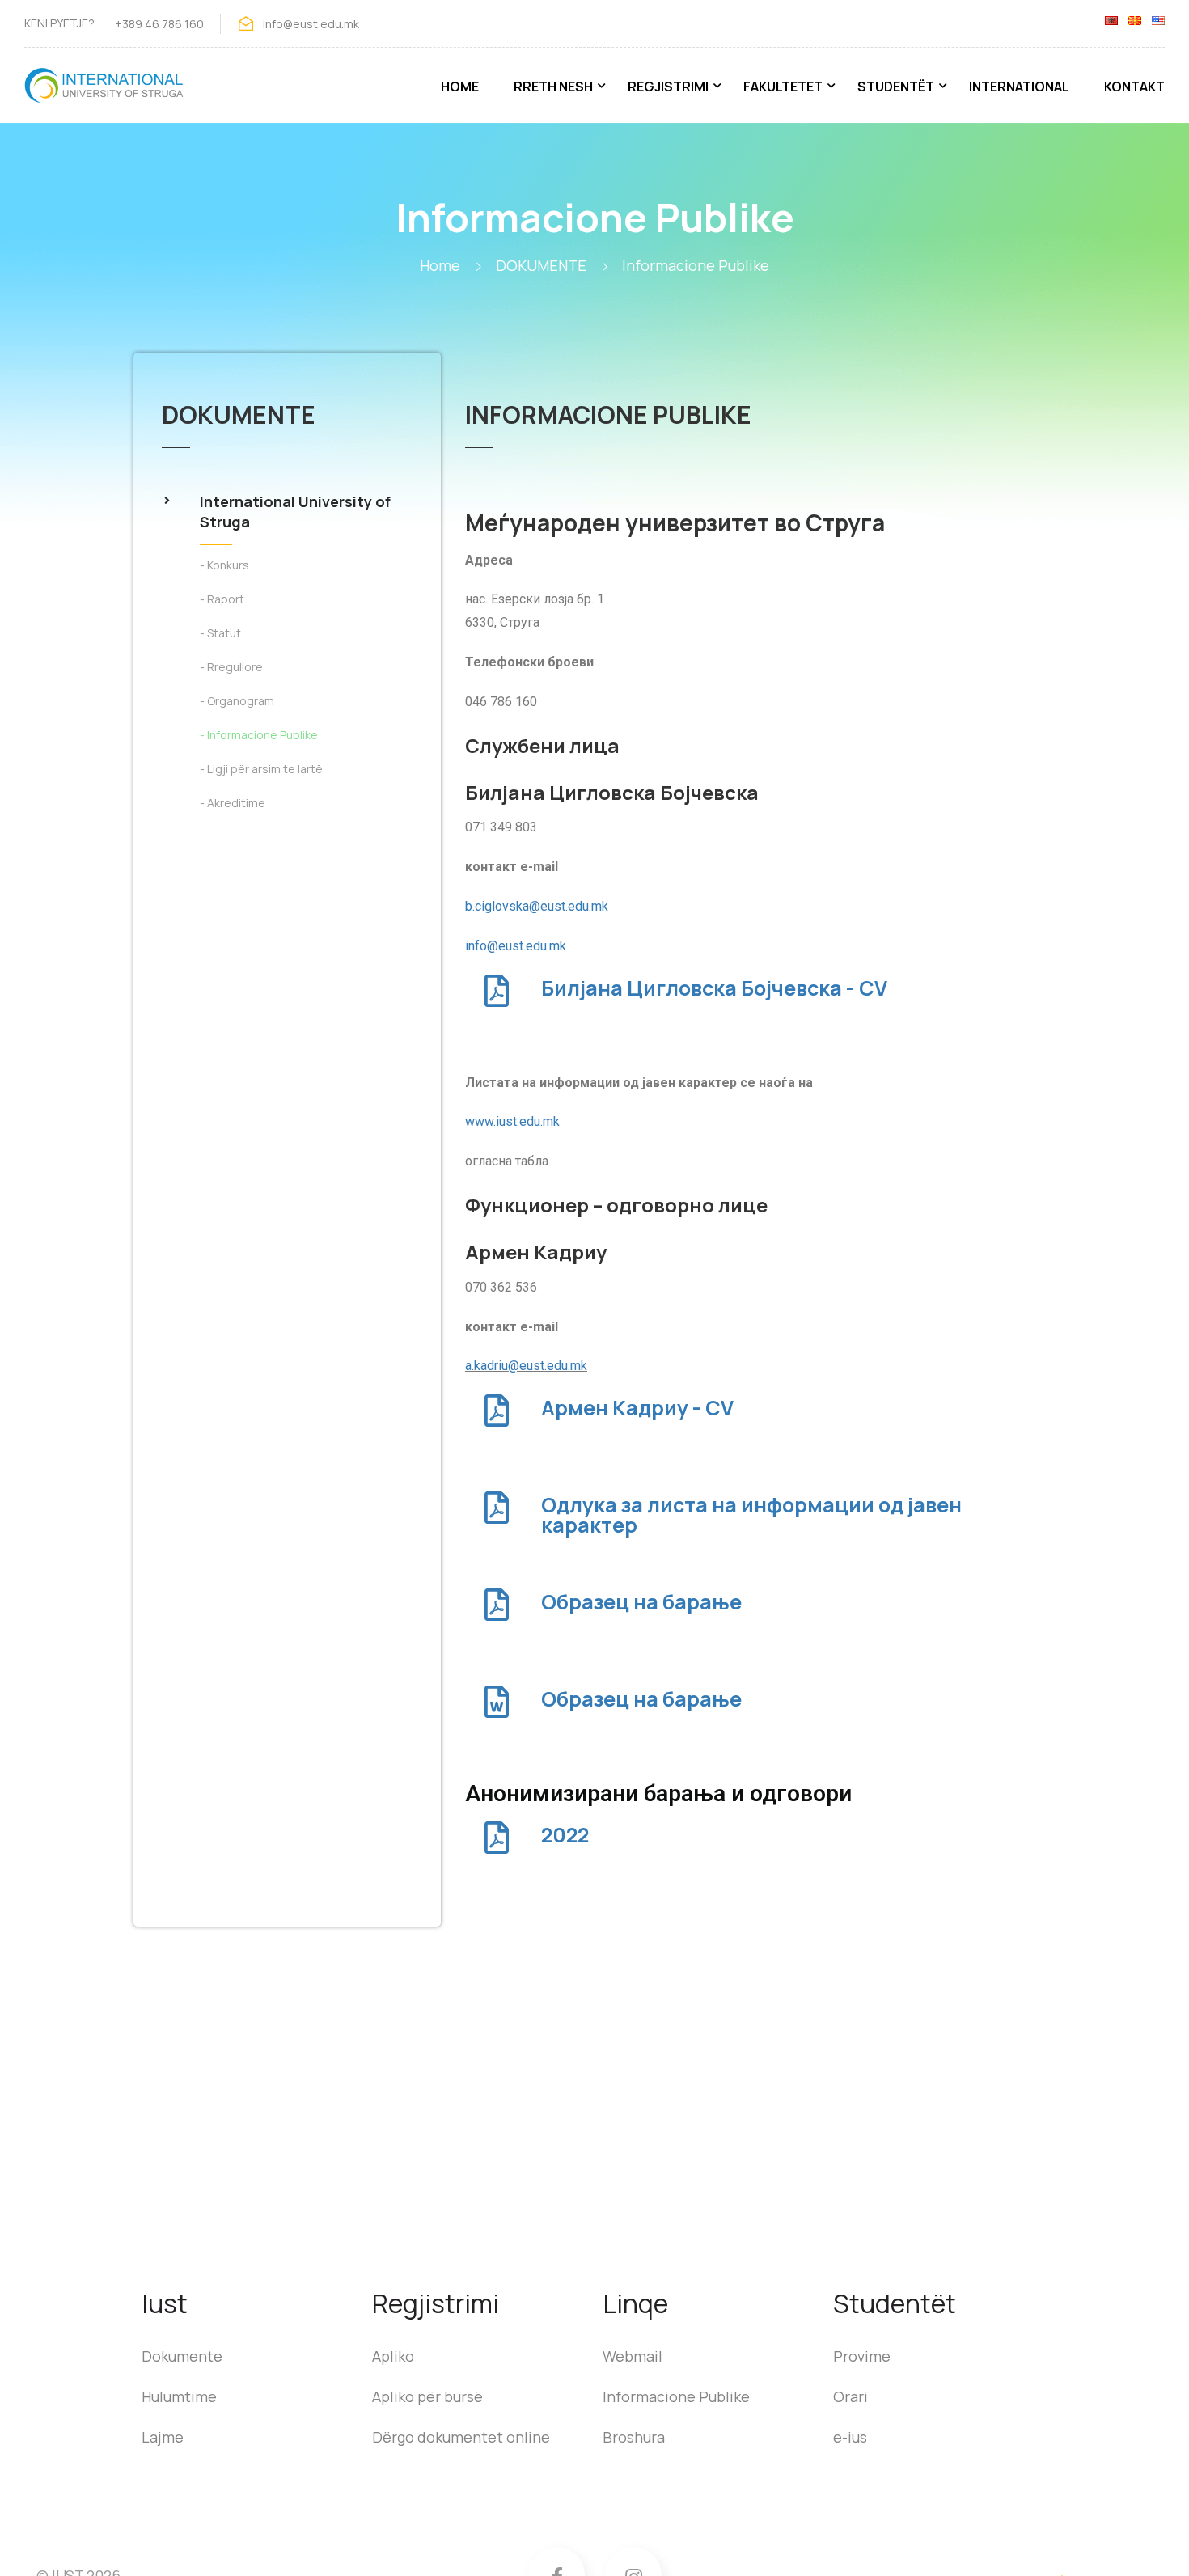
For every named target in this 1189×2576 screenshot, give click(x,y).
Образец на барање (641, 1602)
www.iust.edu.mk (512, 1121)
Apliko (393, 2356)
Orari (850, 2396)
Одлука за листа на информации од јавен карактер (751, 1515)
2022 (565, 1835)
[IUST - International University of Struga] (105, 93)
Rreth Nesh (553, 87)
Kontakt (1134, 87)
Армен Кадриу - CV (637, 1408)
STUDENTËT (896, 87)
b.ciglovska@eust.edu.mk (537, 906)
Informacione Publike (676, 2396)
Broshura (634, 2437)
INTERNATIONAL (1019, 87)
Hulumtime (179, 2396)
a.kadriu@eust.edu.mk (526, 1366)
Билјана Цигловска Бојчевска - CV (714, 988)
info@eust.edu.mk (516, 946)
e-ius (850, 2437)
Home (460, 87)
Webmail (633, 2356)
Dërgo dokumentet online (461, 2437)
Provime (862, 2356)
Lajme (163, 2437)
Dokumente (182, 2356)
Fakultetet (783, 87)
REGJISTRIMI (668, 87)
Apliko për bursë (427, 2396)
